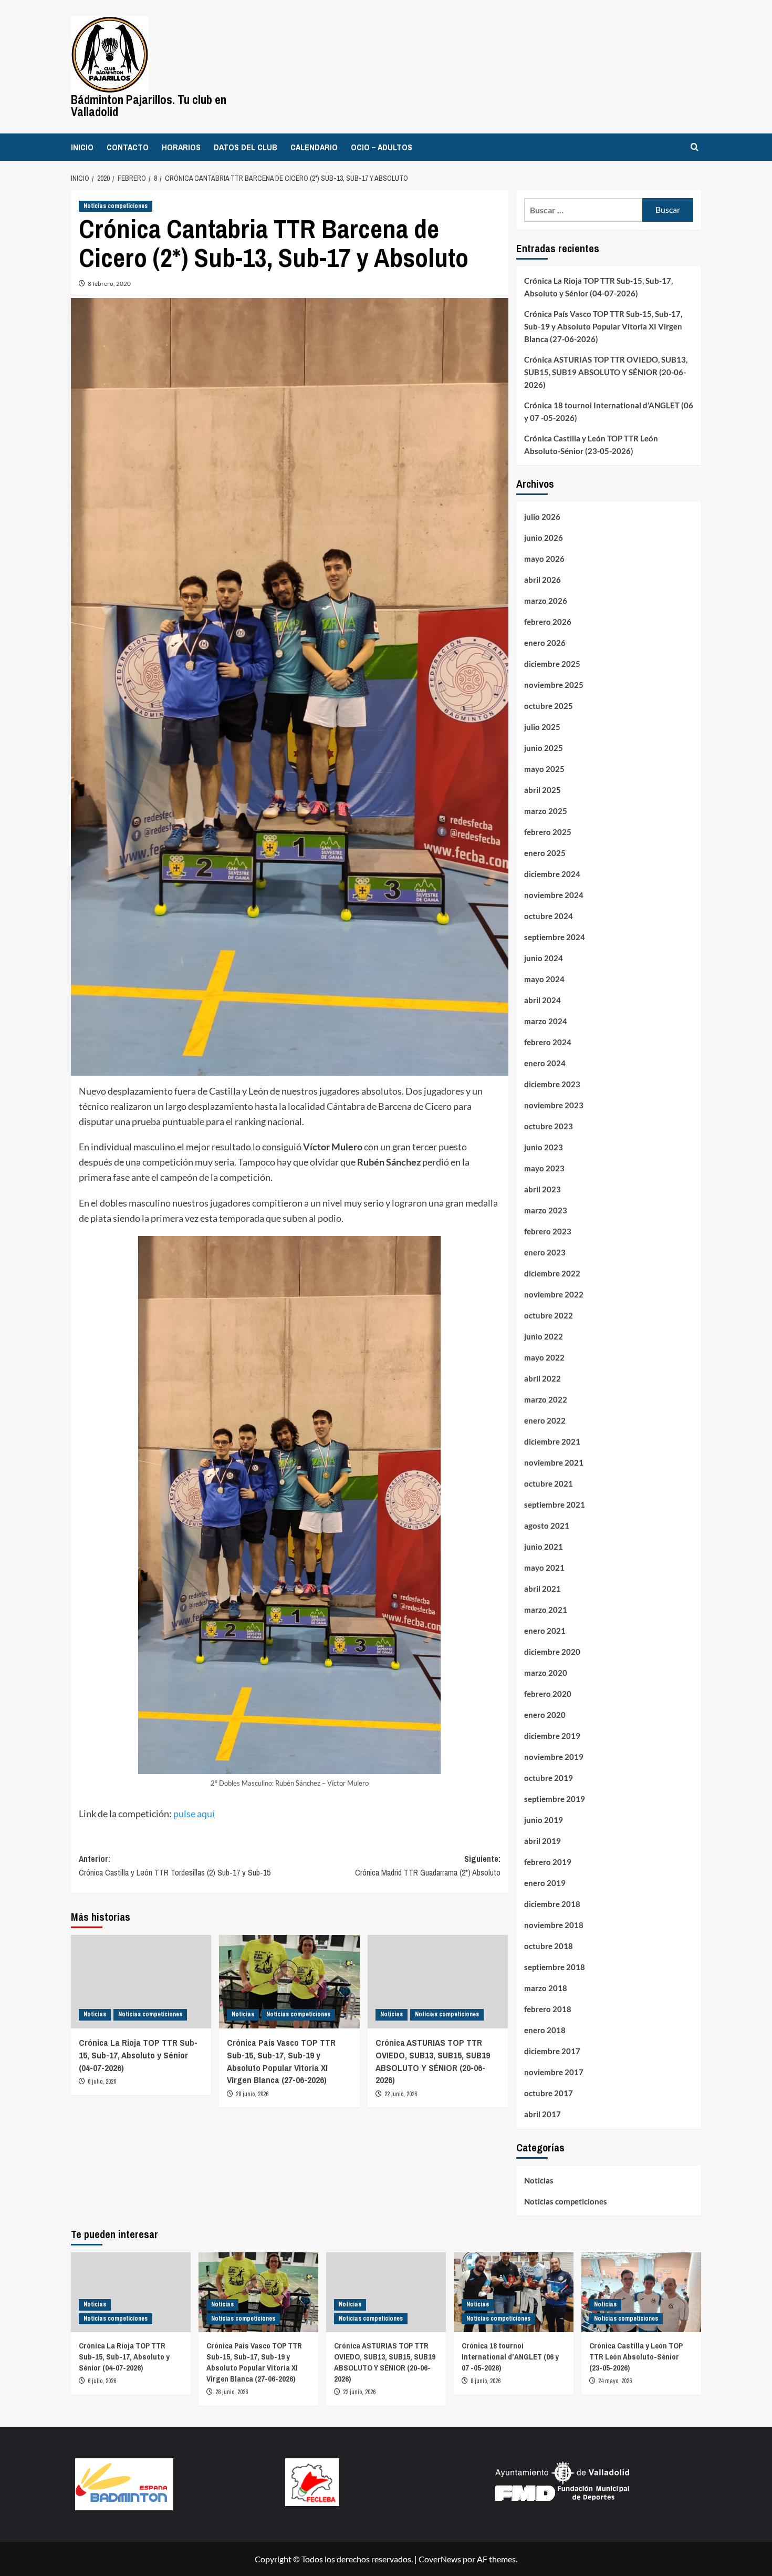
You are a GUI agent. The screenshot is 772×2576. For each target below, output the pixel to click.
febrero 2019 (548, 1862)
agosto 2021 (547, 1526)
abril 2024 (543, 1000)
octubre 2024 (549, 916)
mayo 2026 (544, 559)
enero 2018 (545, 2030)
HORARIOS (181, 147)
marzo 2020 (546, 1673)
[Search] (695, 147)
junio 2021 (544, 1547)
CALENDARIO (314, 147)
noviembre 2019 (554, 1757)
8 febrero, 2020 (109, 284)
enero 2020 (545, 1715)
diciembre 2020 (552, 1652)
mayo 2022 (544, 1357)
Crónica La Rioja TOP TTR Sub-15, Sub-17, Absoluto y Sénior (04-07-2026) (138, 2055)
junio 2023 (544, 1147)
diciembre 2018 (552, 1904)
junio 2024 (544, 958)
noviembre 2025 (554, 685)
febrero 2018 (548, 2009)
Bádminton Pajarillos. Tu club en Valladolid (149, 106)
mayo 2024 (544, 979)
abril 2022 (543, 1378)
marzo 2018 (546, 1988)
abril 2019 (543, 1841)
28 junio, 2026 (252, 2094)
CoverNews (440, 2559)
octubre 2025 (549, 706)
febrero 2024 (548, 1042)
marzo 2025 (546, 811)
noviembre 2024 (554, 895)
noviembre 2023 (554, 1105)
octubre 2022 (549, 1315)
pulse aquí (194, 1813)
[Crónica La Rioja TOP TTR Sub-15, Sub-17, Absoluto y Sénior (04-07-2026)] (141, 1982)
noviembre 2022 (554, 1294)
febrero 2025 (548, 832)
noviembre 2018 (554, 1925)
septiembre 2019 (555, 1799)
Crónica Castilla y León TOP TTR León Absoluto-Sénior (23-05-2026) (591, 445)
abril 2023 (543, 1189)
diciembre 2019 (552, 1736)
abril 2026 (543, 580)
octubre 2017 (549, 2093)
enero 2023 (545, 1252)
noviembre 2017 (554, 2072)
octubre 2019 (549, 1778)
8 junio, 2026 (486, 2381)
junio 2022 (544, 1336)
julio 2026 (542, 517)
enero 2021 (545, 1631)
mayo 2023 (544, 1168)
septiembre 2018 (555, 1967)
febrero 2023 (548, 1231)
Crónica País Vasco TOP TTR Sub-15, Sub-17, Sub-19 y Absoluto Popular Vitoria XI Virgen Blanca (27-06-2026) (281, 2061)
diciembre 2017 (552, 2051)
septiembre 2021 (555, 1505)
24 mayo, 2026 (615, 2381)
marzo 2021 (546, 1610)
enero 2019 (545, 1883)
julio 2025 (542, 727)
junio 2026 (544, 538)
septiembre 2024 (555, 937)
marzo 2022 (546, 1399)
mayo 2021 (544, 1568)
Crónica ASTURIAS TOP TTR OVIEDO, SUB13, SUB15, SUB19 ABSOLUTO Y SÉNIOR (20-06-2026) (433, 2061)
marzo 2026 (546, 601)
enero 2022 (545, 1420)
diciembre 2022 (552, 1273)
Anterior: (175, 1866)
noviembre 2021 (554, 1462)
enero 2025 (545, 853)
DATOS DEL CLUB (246, 147)
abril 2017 (543, 2114)
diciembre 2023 (552, 1084)
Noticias (95, 2014)
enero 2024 (545, 1063)
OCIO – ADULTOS (382, 147)
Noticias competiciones (116, 206)
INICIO (82, 147)
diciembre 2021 (552, 1441)
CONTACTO (128, 147)
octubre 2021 (549, 1483)
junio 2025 (544, 748)
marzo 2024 (546, 1021)
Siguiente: (427, 1866)
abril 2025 (543, 790)
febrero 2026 (548, 622)
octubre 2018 (549, 1946)
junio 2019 (544, 1820)
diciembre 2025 (552, 664)
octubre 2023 (549, 1126)
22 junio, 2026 (401, 2094)
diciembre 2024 (552, 874)
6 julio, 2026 (102, 2082)
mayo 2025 (544, 769)
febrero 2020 (548, 1694)
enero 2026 (545, 643)
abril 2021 (543, 1589)
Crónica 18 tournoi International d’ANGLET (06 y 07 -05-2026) (609, 411)
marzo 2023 (546, 1210)
